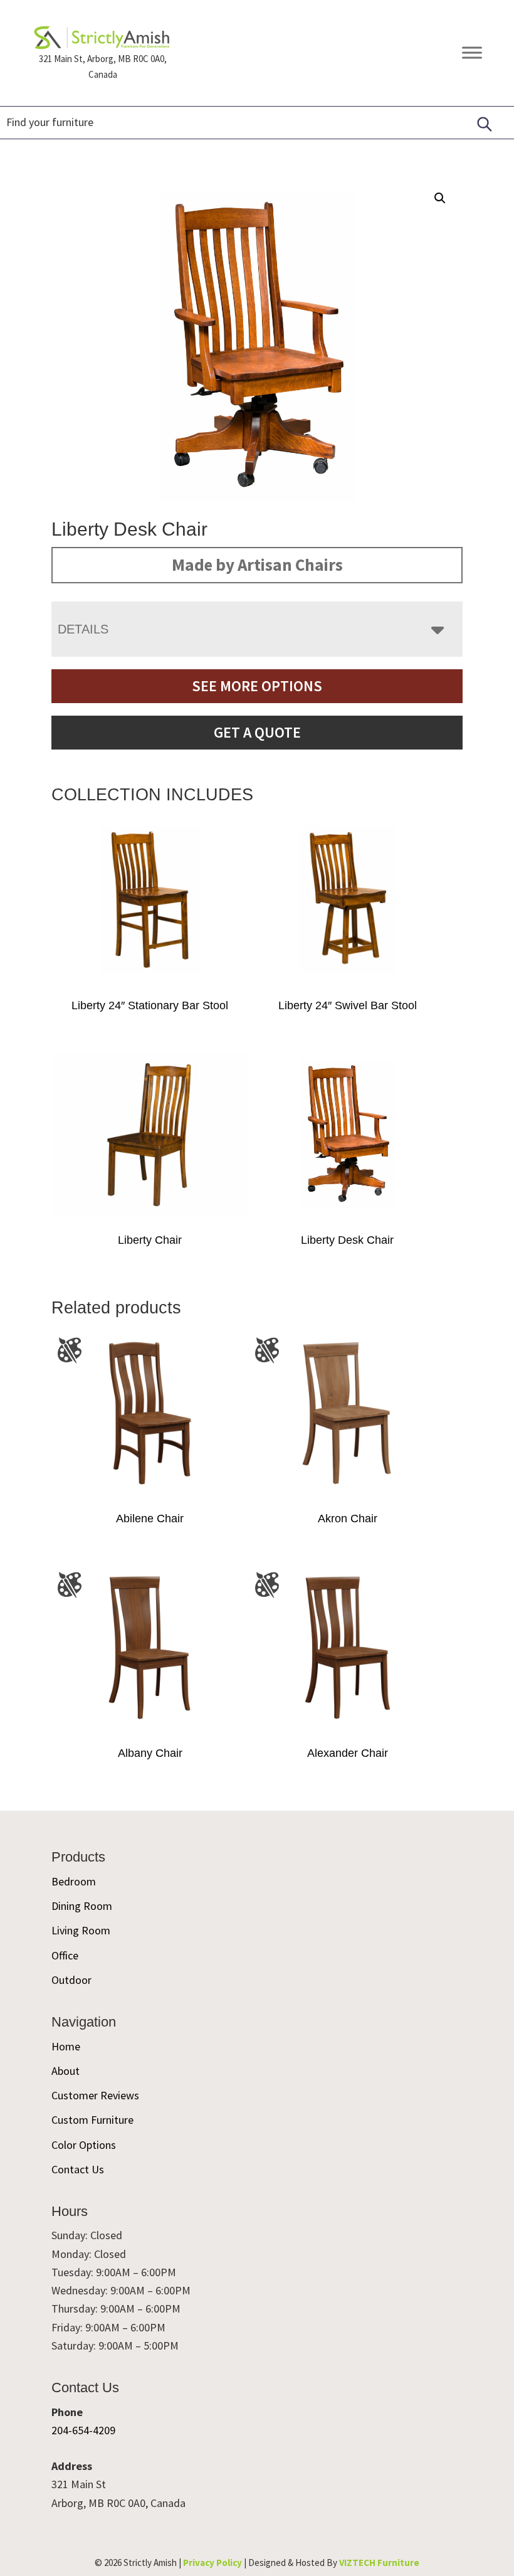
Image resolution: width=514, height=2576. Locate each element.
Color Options (84, 2145)
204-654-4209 (83, 2430)
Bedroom (74, 1881)
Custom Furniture (92, 2120)
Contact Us (78, 2169)
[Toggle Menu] (472, 53)
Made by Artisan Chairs (257, 564)
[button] (440, 198)
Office (65, 1955)
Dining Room (82, 1906)
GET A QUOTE (257, 732)
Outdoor (71, 1980)
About (66, 2071)
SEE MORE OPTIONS (257, 686)
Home (66, 2046)
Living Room (81, 1930)
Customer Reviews (95, 2095)
